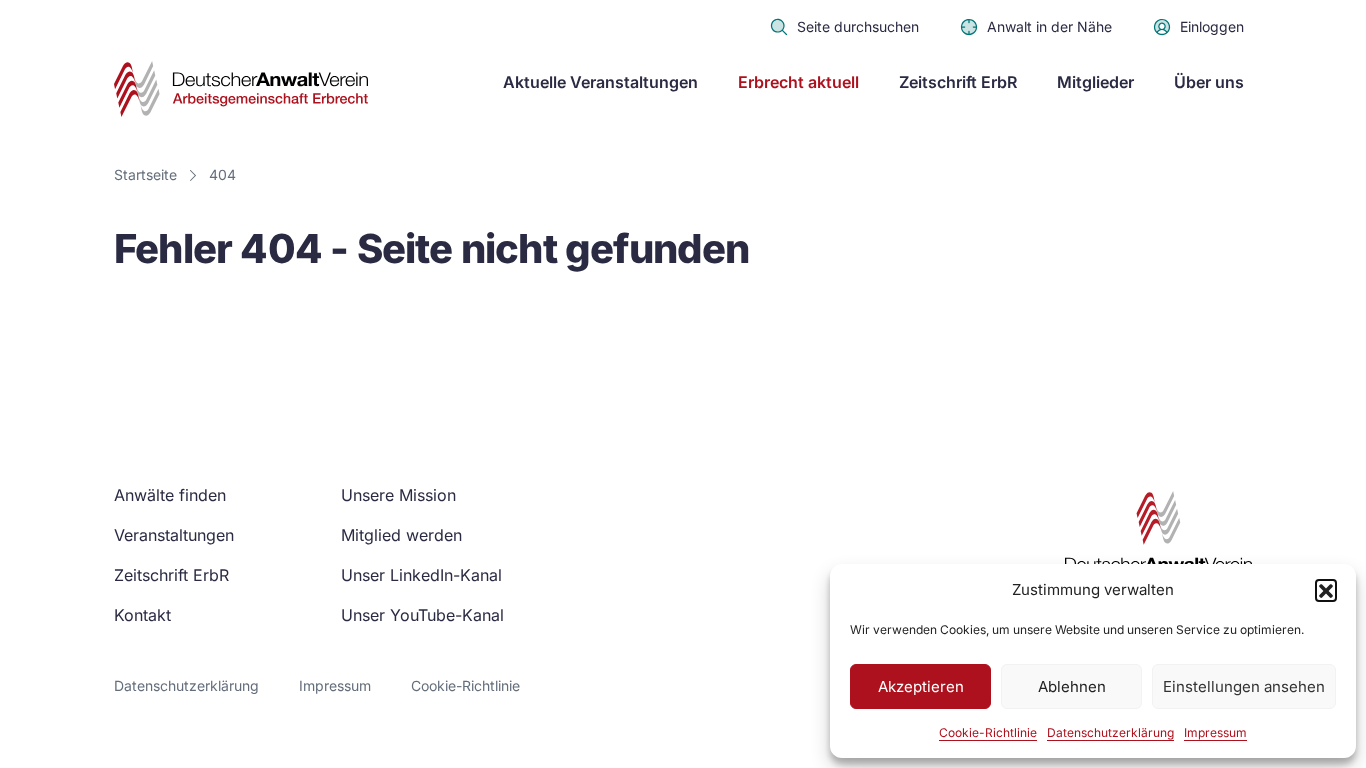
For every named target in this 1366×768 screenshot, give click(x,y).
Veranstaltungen (174, 535)
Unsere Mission (398, 495)
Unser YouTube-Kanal (422, 615)
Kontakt (142, 615)
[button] (1326, 590)
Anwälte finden (170, 495)
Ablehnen (1072, 686)
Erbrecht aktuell (798, 82)
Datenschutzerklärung (1110, 732)
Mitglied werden (401, 535)
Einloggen (1212, 26)
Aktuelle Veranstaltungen (600, 82)
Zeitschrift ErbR (958, 82)
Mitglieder (1095, 82)
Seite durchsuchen (858, 26)
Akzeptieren (921, 686)
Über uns (1209, 82)
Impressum (1215, 732)
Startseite (145, 174)
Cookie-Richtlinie (988, 732)
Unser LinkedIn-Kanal (421, 575)
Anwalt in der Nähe (1049, 26)
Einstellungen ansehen (1244, 686)
